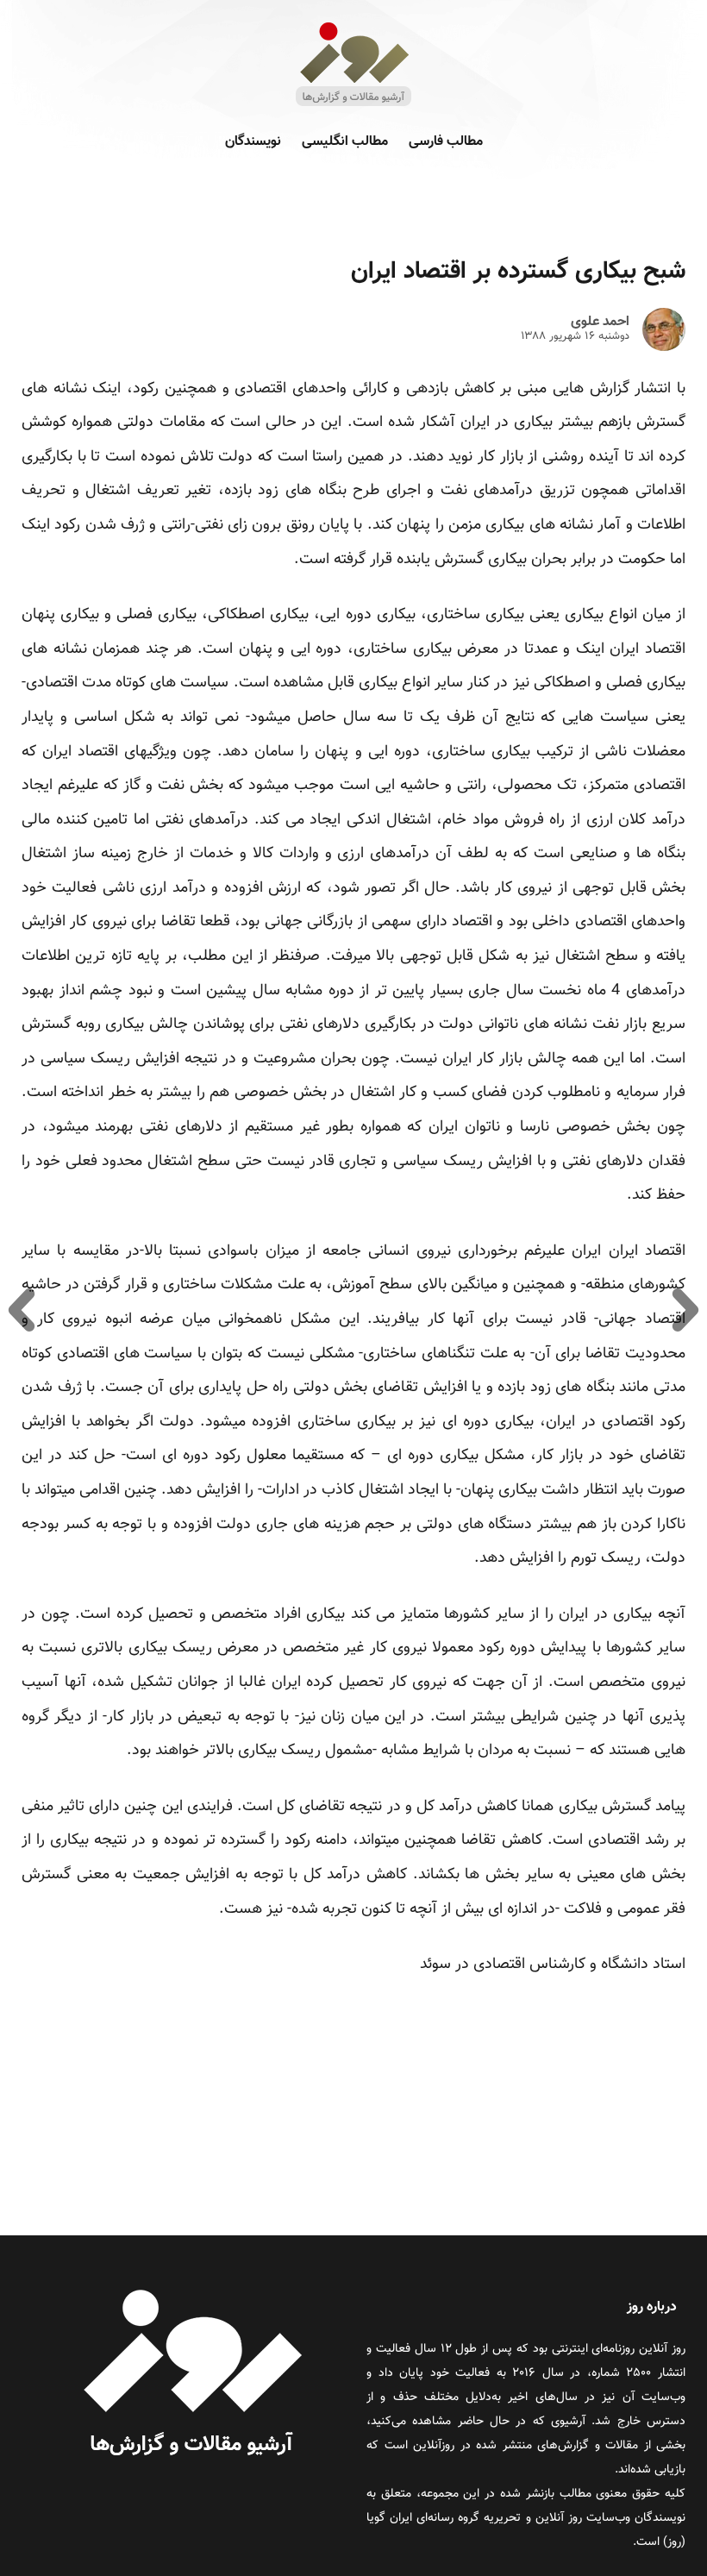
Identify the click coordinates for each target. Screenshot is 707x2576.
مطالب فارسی (446, 142)
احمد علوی (600, 323)
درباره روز (652, 2307)
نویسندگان (253, 142)
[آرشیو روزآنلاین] (353, 105)
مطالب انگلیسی (345, 142)
